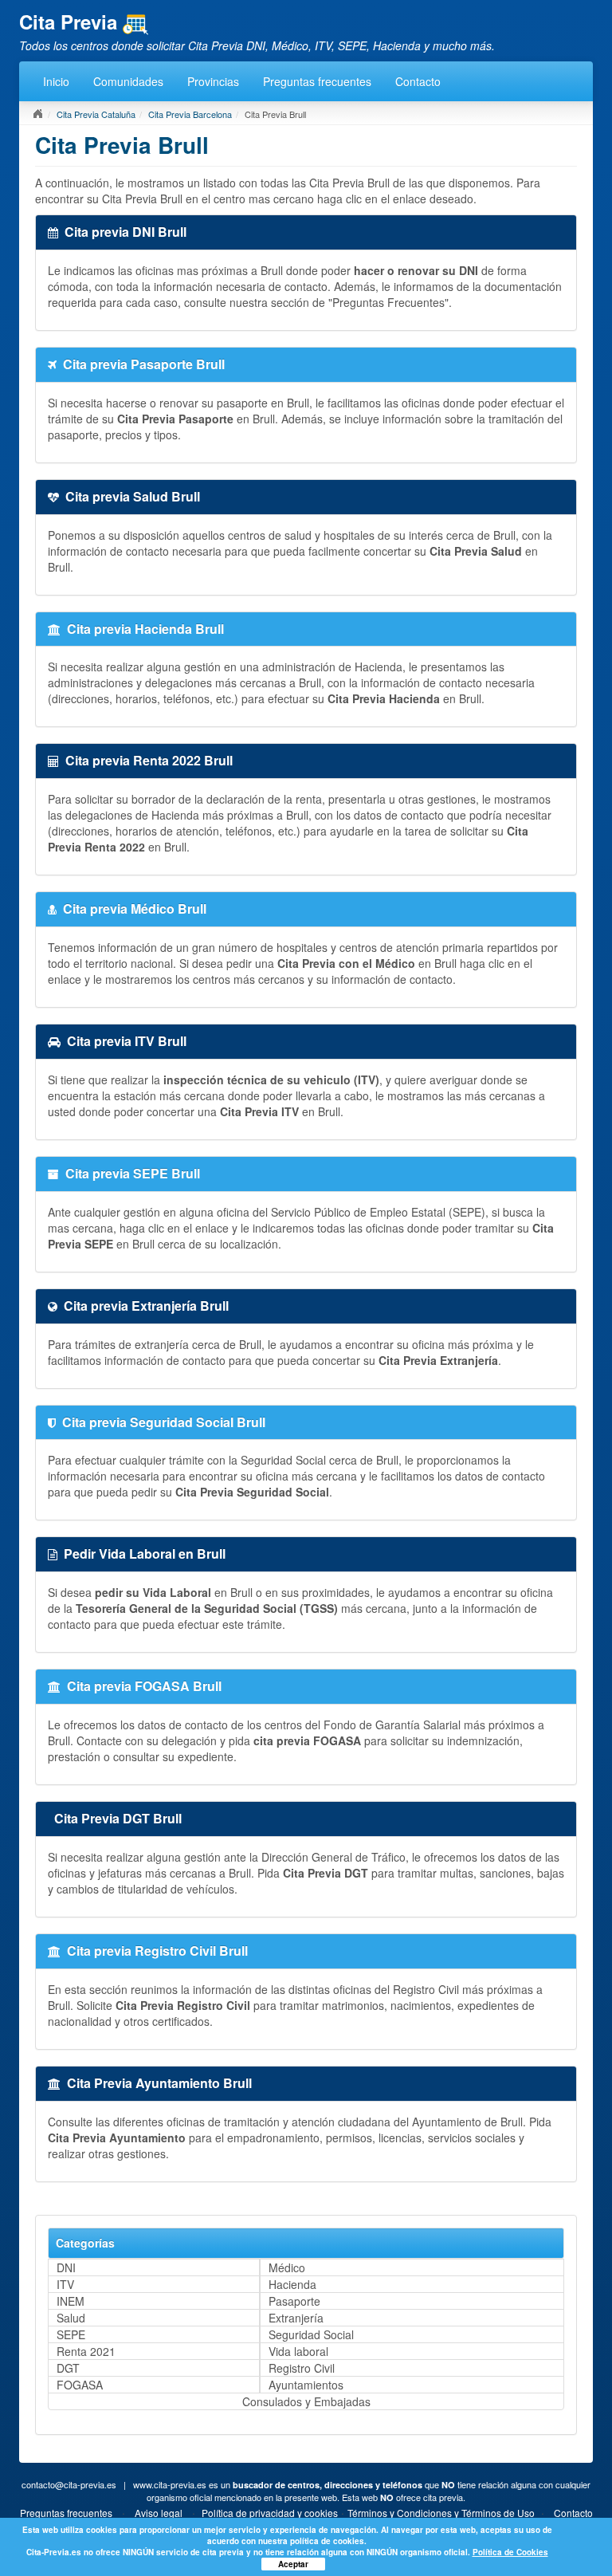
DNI (66, 2267)
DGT (68, 2368)
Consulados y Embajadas (306, 2401)
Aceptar (293, 2564)
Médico (287, 2267)
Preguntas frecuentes (317, 81)
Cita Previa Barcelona (190, 114)
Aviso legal (159, 2513)
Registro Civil (302, 2368)
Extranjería (296, 2318)
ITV (65, 2284)
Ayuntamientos (306, 2385)
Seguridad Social (311, 2334)
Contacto (418, 81)
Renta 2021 (86, 2351)
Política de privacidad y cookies (270, 2513)
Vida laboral (298, 2351)
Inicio (56, 81)
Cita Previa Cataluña (96, 114)
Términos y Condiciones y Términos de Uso (441, 2513)
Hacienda (292, 2284)
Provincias (213, 81)
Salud (71, 2318)
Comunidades (128, 81)
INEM (71, 2301)
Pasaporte (294, 2301)
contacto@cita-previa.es (69, 2484)
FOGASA (80, 2385)
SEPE (71, 2334)
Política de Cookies (510, 2552)
